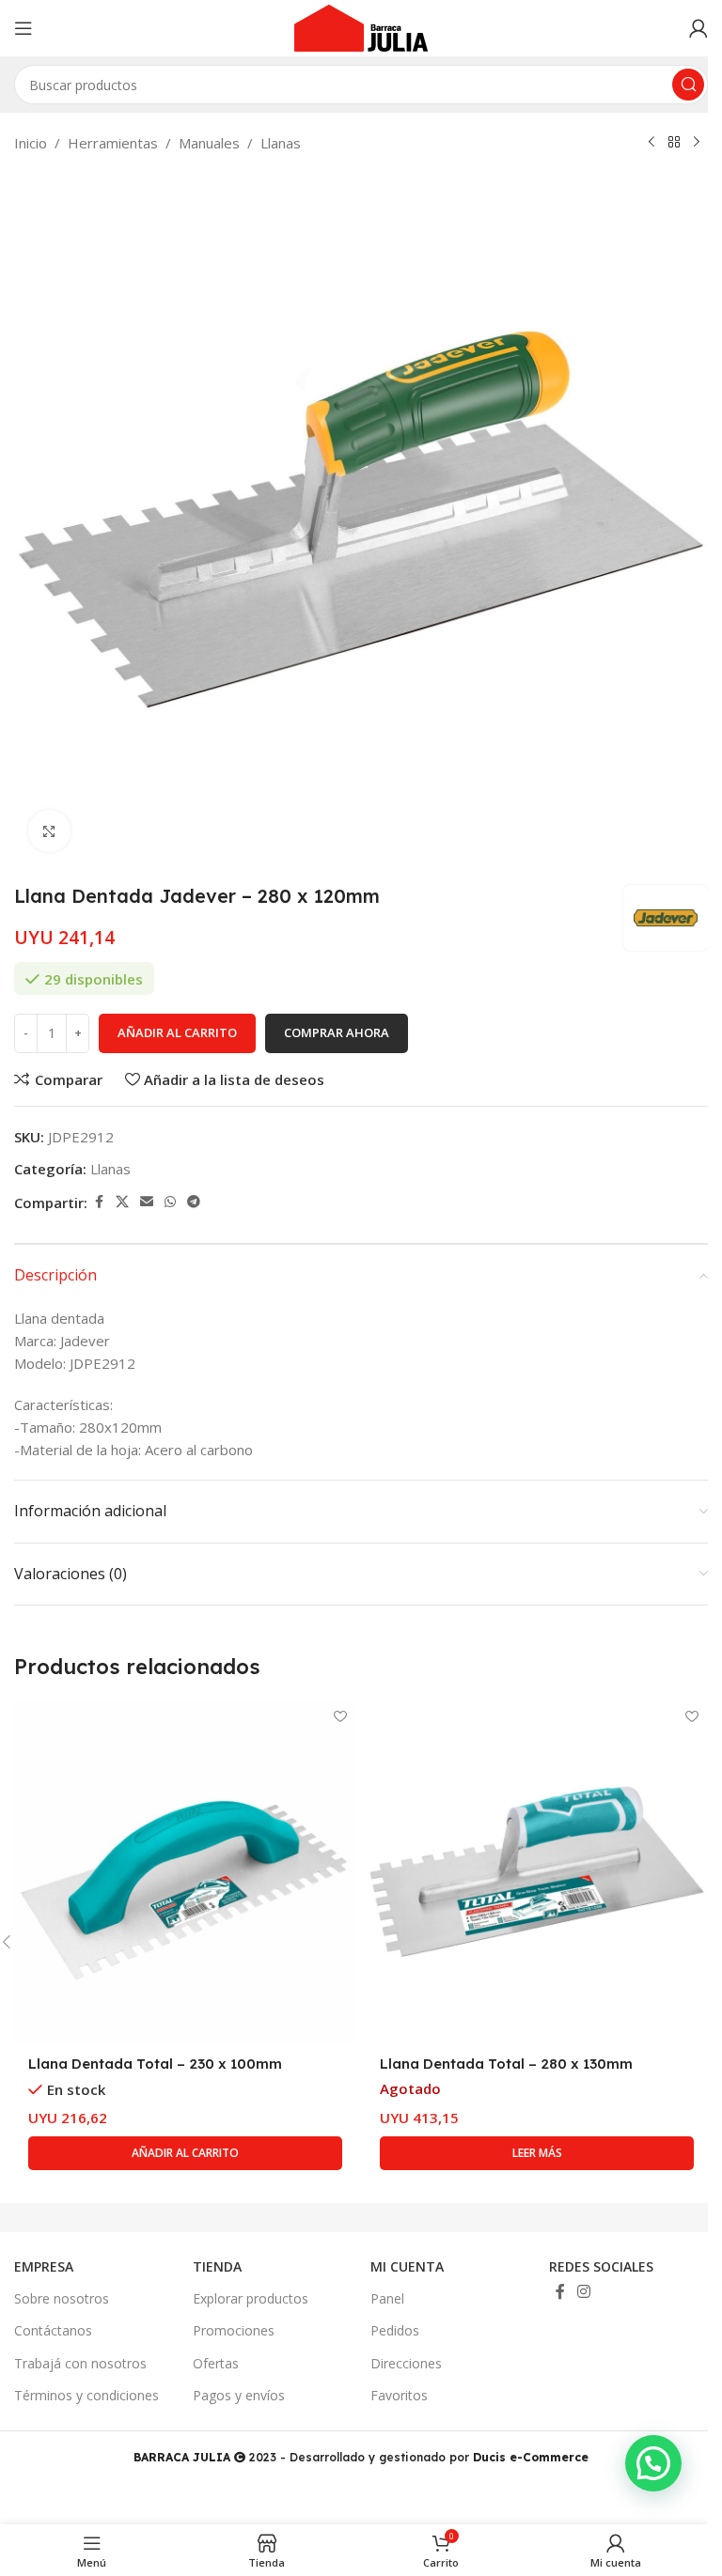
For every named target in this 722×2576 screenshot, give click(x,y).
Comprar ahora (337, 1032)
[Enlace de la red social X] (122, 1202)
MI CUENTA (407, 2266)
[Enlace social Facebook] (99, 1202)
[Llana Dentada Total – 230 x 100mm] (185, 1871)
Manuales (209, 143)
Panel (387, 2298)
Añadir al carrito (177, 1032)
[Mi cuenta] (698, 28)
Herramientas (113, 143)
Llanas (281, 143)
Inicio (31, 143)
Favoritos (399, 2395)
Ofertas (216, 2363)
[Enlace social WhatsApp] (170, 1202)
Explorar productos (251, 2298)
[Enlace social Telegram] (194, 1202)
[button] (185, 2153)
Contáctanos (53, 2330)
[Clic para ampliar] (49, 831)
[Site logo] (361, 26)
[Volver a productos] (674, 143)
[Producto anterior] (651, 143)
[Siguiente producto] (697, 143)
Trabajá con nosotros (80, 2363)
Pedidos (395, 2330)
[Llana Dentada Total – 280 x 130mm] (537, 1871)
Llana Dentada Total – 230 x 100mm (155, 2064)
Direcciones (406, 2363)
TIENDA (217, 2266)
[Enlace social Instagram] (584, 2291)
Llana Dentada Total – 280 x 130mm (506, 2064)
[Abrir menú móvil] (24, 28)
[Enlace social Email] (147, 1202)
